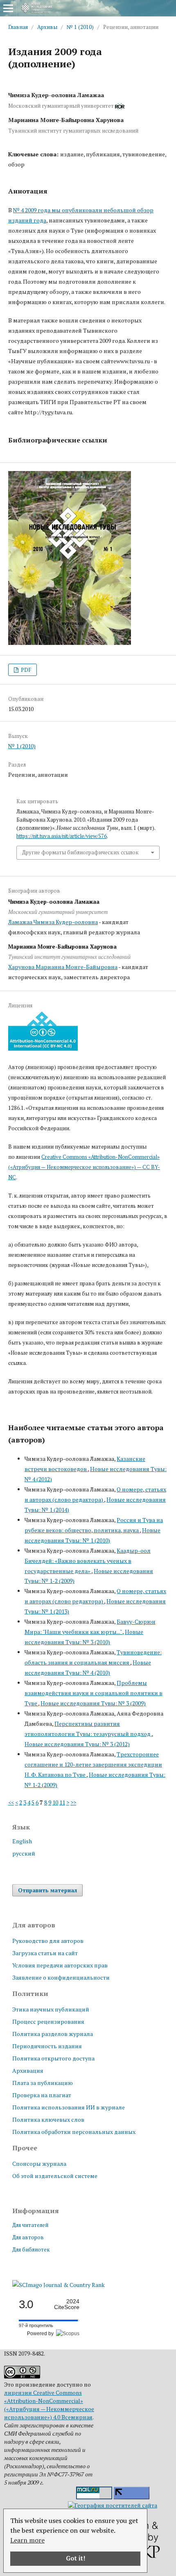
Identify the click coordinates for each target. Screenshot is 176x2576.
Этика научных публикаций (51, 2009)
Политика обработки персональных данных (74, 2132)
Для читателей (30, 2225)
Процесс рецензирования (48, 2021)
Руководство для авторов (48, 1941)
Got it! (76, 2558)
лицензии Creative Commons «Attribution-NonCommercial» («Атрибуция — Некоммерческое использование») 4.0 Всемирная (49, 2405)
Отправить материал (47, 1890)
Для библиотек (31, 2249)
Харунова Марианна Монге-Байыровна (63, 967)
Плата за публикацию (43, 2083)
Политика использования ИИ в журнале (69, 2107)
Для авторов (28, 2237)
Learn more (27, 2540)
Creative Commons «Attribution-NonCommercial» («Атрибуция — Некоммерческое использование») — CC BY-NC (84, 1167)
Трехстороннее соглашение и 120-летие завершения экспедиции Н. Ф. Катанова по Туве (93, 1764)
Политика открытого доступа (53, 2058)
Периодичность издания (47, 2046)
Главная (18, 27)
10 (55, 1802)
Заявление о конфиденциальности (61, 1977)
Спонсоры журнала (39, 2164)
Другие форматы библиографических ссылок (80, 852)
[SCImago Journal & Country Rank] (59, 2285)
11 (62, 1802)
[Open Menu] (8, 8)
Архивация (28, 2070)
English (22, 1841)
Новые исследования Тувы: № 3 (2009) (93, 1703)
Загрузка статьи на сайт (45, 1953)
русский (24, 1853)
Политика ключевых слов (48, 2119)
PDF (25, 670)
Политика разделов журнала (53, 2034)
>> (73, 1802)
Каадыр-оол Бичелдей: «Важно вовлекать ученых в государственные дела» (88, 1561)
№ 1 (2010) (80, 27)
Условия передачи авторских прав (60, 1965)
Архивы (47, 27)
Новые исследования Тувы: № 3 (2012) (77, 1744)
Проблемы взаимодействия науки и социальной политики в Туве (94, 1693)
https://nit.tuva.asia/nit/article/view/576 (62, 836)
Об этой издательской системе (55, 2176)
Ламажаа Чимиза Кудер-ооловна (53, 922)
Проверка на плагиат (42, 2095)
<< (11, 1802)
